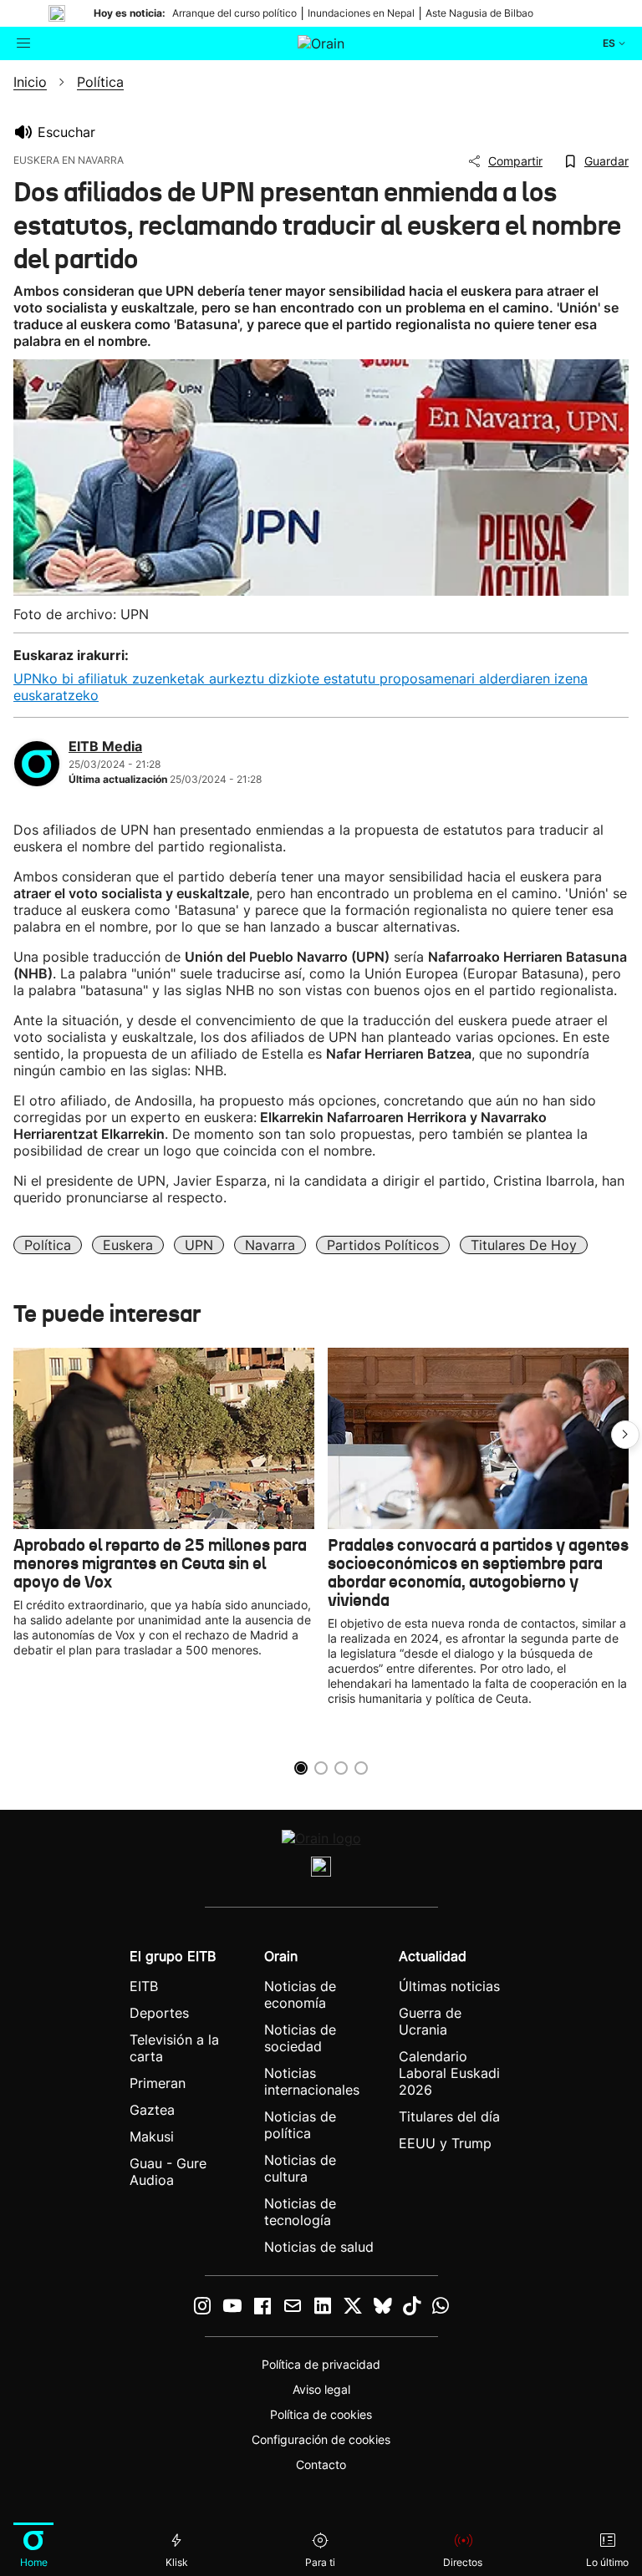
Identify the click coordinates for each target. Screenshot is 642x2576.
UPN (199, 1245)
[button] (625, 1435)
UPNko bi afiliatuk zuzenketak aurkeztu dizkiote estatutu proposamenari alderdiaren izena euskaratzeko (301, 687)
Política (48, 1245)
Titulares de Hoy (524, 1245)
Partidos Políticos (383, 1245)
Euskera (128, 1245)
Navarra (270, 1245)
